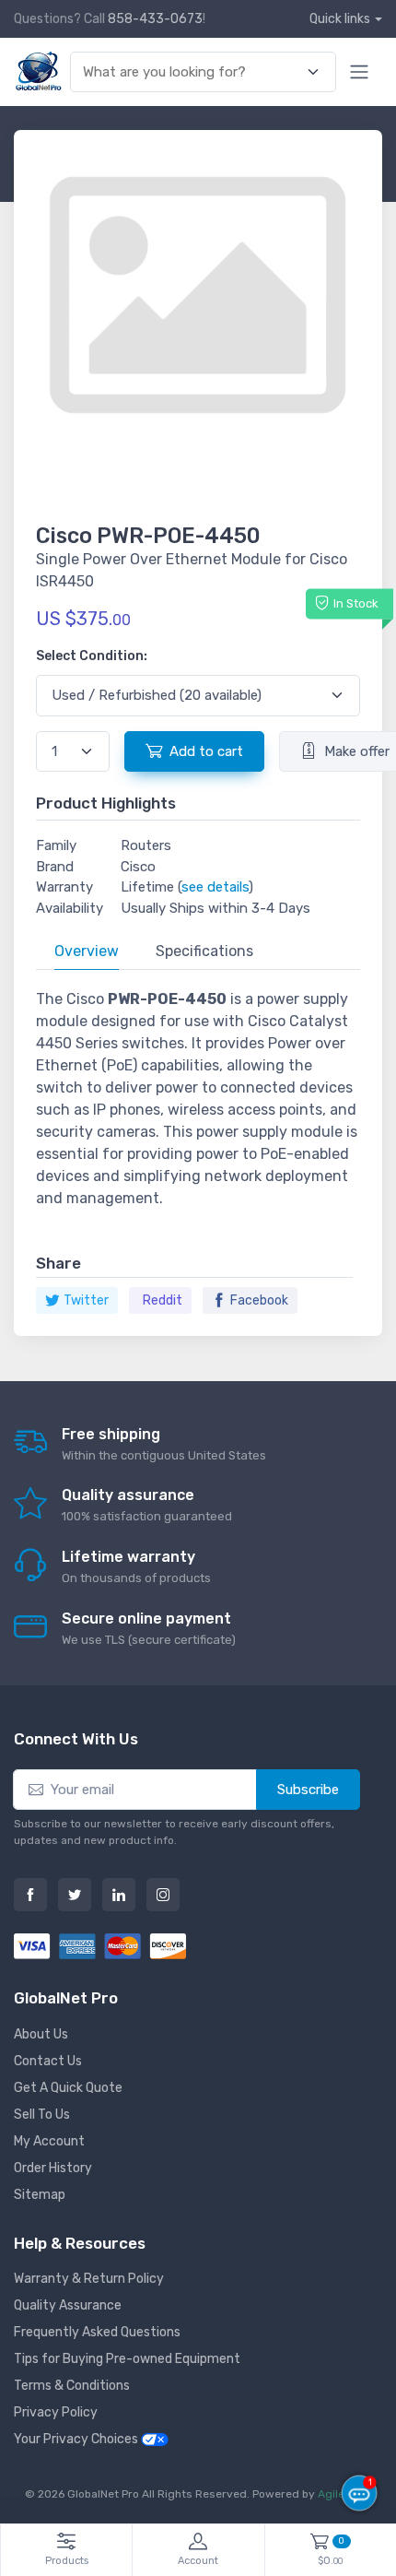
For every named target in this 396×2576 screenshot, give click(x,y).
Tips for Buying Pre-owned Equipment (127, 2359)
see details (215, 887)
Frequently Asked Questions (97, 2332)
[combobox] (192, 72)
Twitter (86, 1300)
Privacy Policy (56, 2412)
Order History (53, 2168)
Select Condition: (92, 656)
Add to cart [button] (206, 751)
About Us (41, 2034)
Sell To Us (42, 2115)
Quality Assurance (68, 2305)
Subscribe (308, 1790)
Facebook (259, 1300)
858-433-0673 (155, 19)
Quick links (340, 19)
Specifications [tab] (204, 951)
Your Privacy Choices (77, 2439)
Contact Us (48, 2061)
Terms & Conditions (72, 2386)
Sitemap (40, 2195)
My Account (49, 2141)
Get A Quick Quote (68, 2088)
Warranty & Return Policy (89, 2279)
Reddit (163, 1300)
